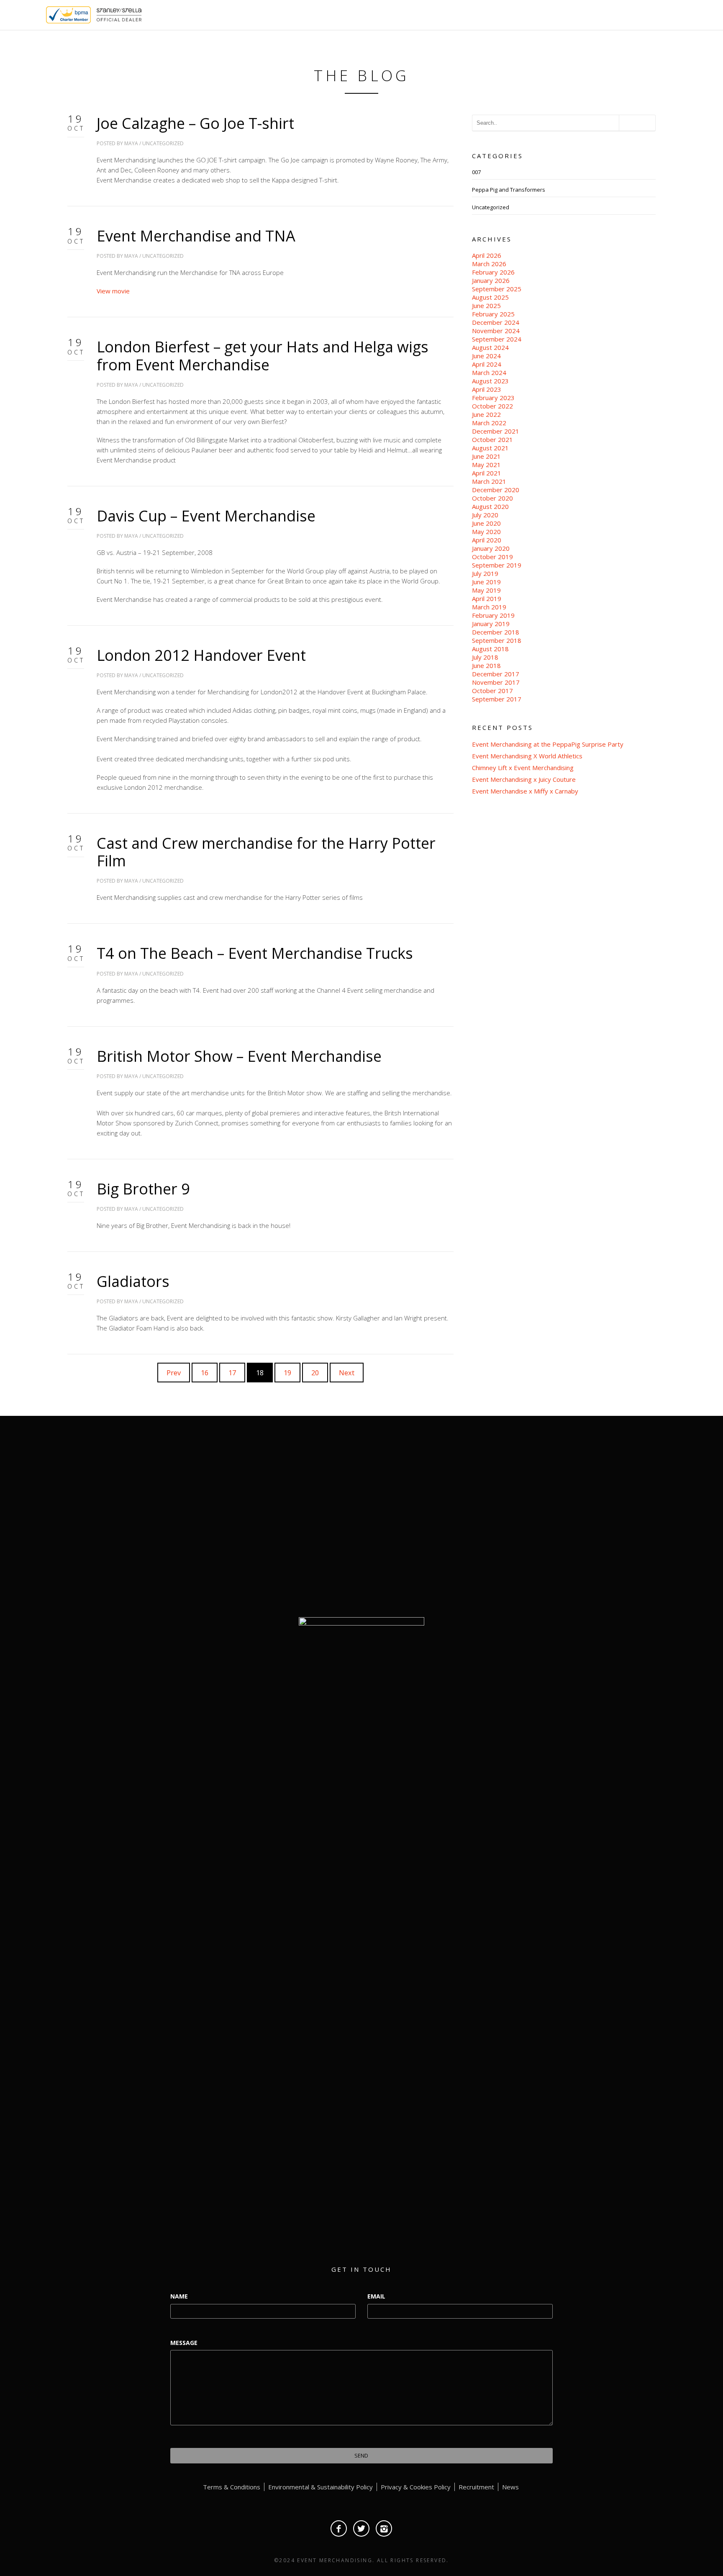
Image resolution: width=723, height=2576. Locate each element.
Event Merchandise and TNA (196, 236)
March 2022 (489, 423)
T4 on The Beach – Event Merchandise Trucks (255, 953)
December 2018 (496, 632)
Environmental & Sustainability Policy (320, 2487)
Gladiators (133, 1281)
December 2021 (496, 431)
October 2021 (492, 439)
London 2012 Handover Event (201, 655)
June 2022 (486, 414)
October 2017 (492, 691)
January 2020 (491, 548)
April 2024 (487, 364)
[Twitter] (361, 2528)
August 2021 (490, 448)
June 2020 (486, 523)
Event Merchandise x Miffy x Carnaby (525, 791)
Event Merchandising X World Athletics (527, 756)
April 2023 (487, 389)
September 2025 (497, 289)
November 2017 (496, 682)
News (510, 2487)
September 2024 (497, 339)
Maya (131, 143)
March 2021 (489, 481)
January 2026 (491, 280)
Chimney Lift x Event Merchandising (523, 768)
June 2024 (486, 356)
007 (476, 172)
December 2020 (496, 490)
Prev (174, 1373)
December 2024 (496, 322)
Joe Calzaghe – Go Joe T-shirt (195, 123)
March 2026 (489, 264)
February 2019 (493, 615)
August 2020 (490, 506)
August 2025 (490, 297)
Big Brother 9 (143, 1189)
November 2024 (496, 331)
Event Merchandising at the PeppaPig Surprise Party (548, 744)
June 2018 (486, 665)
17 (232, 1373)
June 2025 (486, 306)
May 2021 (486, 465)
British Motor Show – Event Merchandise (239, 1056)
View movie (113, 291)
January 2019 (491, 624)
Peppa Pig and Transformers (509, 190)
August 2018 (490, 649)
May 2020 (486, 532)
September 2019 (497, 565)
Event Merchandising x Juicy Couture (524, 779)
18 (260, 1373)
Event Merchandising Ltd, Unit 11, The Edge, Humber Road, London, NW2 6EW (564, 1518)
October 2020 (492, 498)
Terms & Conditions (232, 2487)
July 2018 (485, 657)
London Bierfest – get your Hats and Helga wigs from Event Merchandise (263, 356)
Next (347, 1373)
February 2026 (493, 272)
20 (315, 1373)
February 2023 (493, 398)
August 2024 (490, 347)
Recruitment (476, 2487)
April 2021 (487, 473)
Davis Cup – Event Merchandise (206, 516)
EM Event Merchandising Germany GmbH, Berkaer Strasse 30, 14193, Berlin (564, 1557)
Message (184, 2343)
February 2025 (493, 314)
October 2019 (492, 557)
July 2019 (485, 573)
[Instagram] (384, 2528)
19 (287, 1373)
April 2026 (487, 255)
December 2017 (496, 674)
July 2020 (485, 515)
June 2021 (486, 456)
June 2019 (486, 582)
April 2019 (487, 598)
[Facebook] (339, 2528)
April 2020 (487, 540)
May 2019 (486, 590)
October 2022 (492, 406)
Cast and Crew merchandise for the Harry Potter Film (266, 852)
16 (205, 1373)
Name (179, 2296)
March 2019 (489, 607)
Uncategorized (163, 143)
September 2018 (497, 640)
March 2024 (489, 372)
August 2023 (490, 381)
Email (376, 2296)
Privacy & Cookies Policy (416, 2487)
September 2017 (497, 699)
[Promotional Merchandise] (39, 14)
